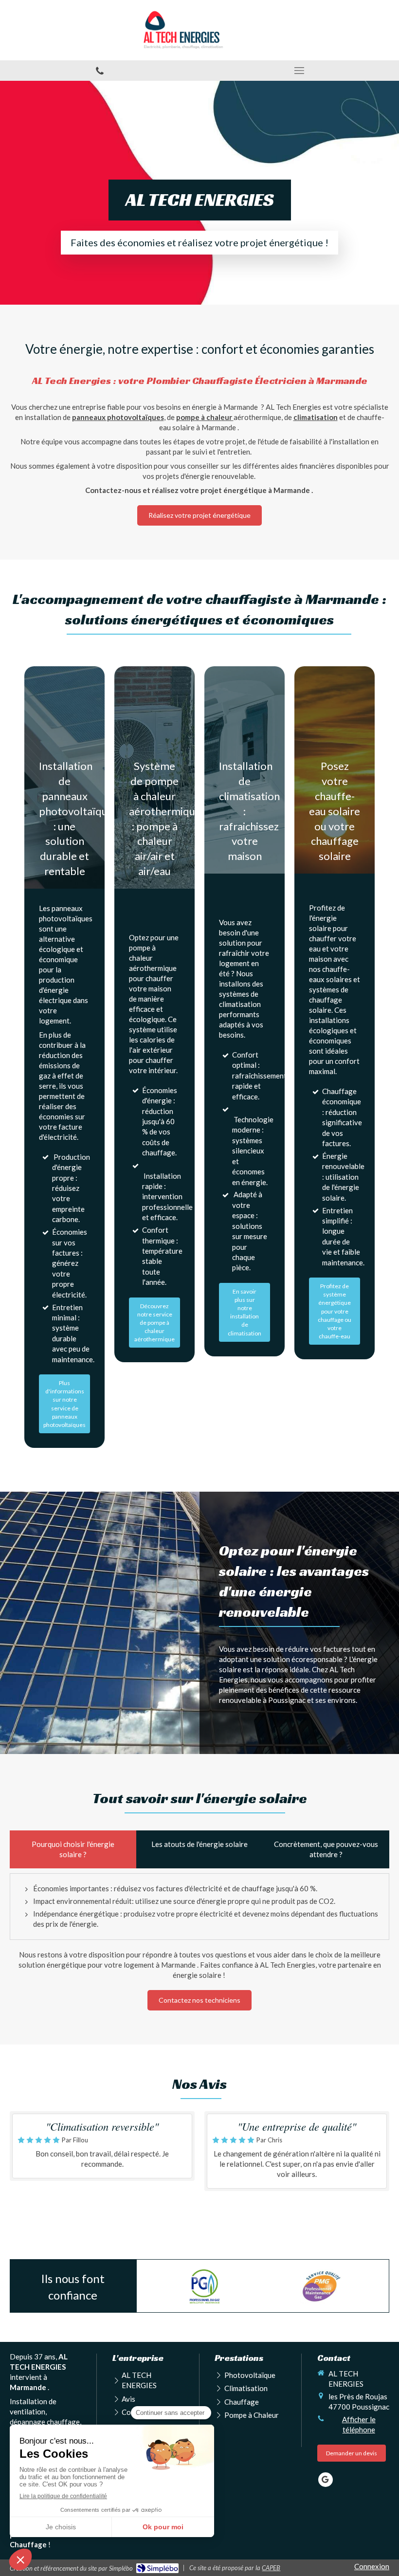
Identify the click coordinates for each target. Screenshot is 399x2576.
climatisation (316, 417)
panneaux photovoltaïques (118, 417)
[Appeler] (100, 71)
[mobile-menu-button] (299, 71)
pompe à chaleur (205, 417)
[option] (205, 2286)
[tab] (73, 1849)
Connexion (372, 2566)
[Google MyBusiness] (326, 2480)
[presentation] (73, 1849)
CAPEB (271, 2568)
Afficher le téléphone (359, 2424)
